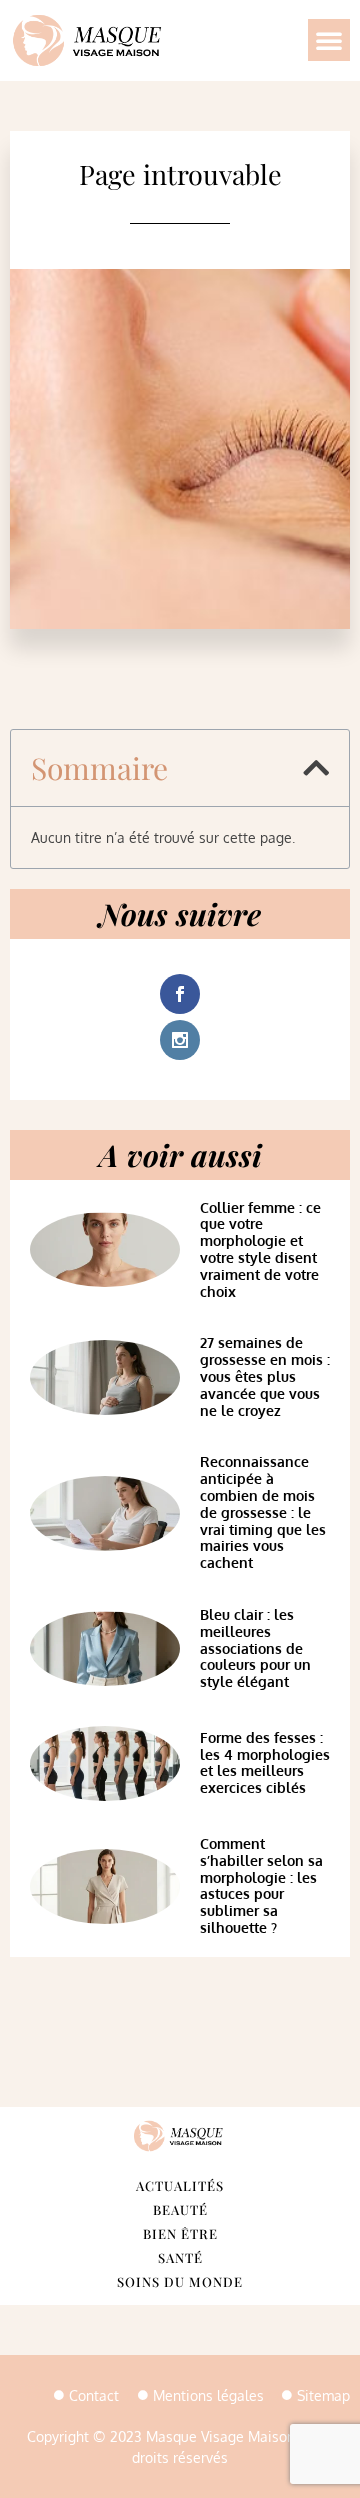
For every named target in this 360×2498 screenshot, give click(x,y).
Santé (180, 2257)
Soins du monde (180, 2281)
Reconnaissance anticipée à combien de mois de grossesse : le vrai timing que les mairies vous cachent (263, 1512)
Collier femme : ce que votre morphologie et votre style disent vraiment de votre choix (260, 1249)
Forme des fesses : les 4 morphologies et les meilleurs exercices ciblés (265, 1762)
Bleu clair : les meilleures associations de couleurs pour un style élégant (255, 1648)
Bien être (180, 2233)
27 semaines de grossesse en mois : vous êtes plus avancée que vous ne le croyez (265, 1376)
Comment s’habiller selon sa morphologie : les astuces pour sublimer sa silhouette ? (261, 1885)
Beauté (180, 2209)
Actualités (180, 2185)
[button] (329, 40)
